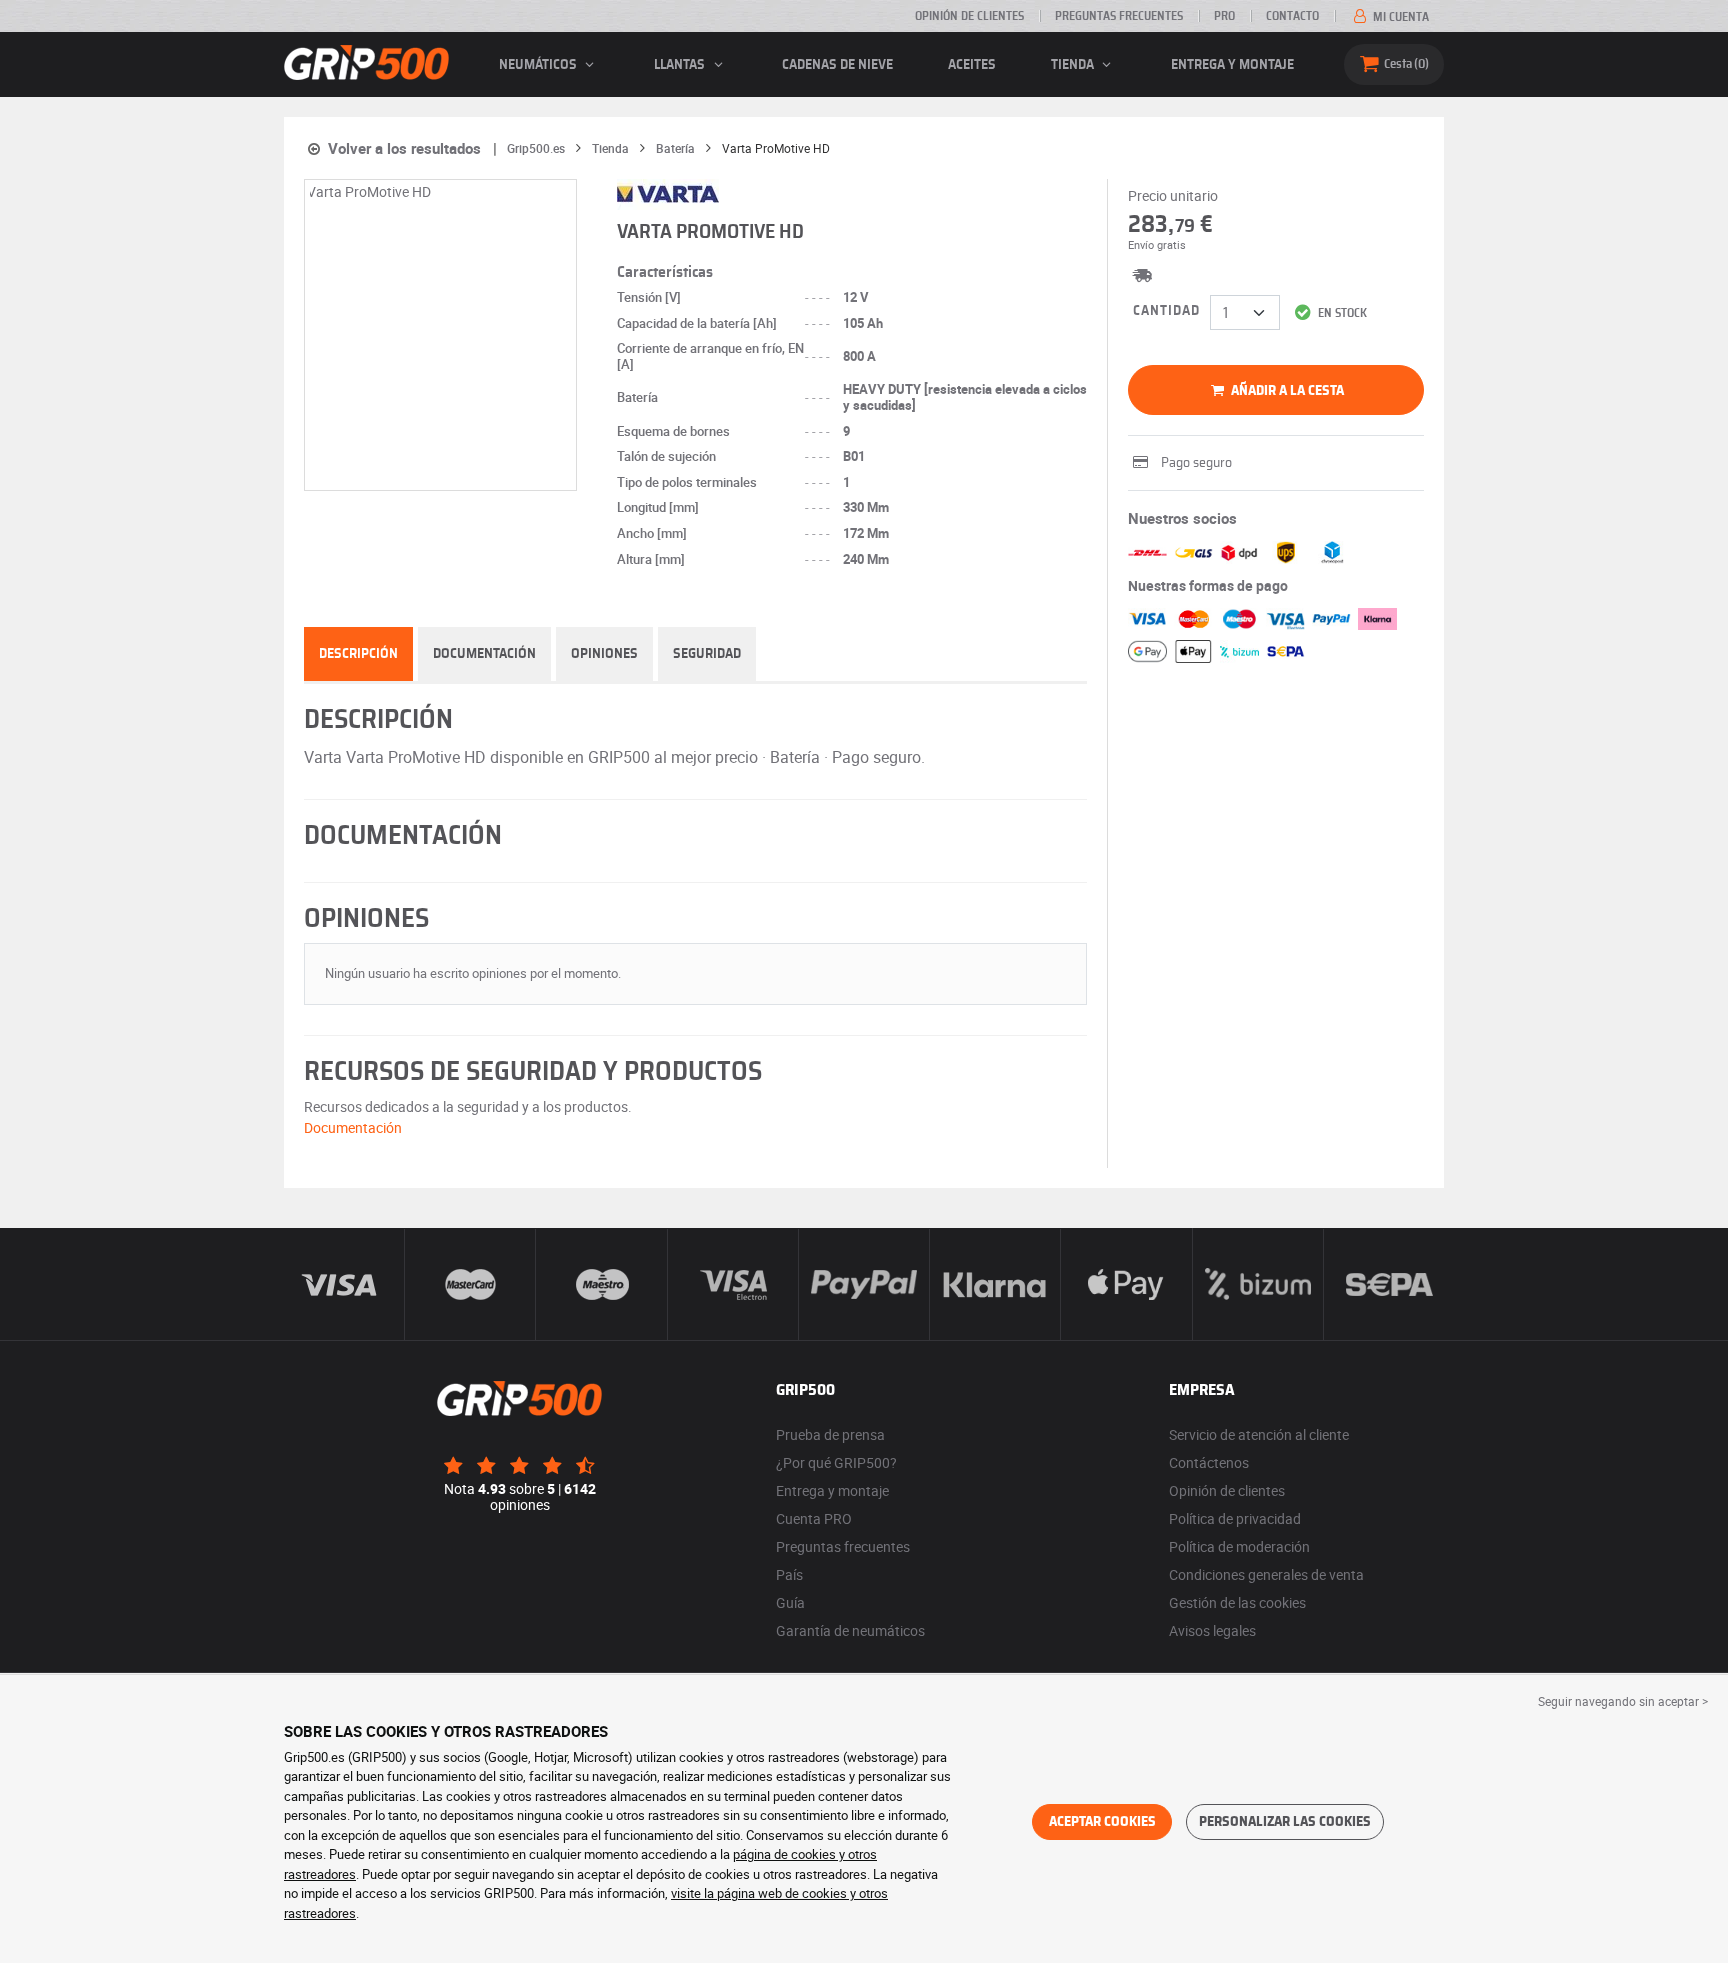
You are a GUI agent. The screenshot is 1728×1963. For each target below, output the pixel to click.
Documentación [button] (353, 1127)
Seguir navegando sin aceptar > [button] (1623, 1701)
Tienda (1074, 65)
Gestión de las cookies (1237, 1602)
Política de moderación (1239, 1546)
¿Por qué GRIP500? (836, 1462)
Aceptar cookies (1102, 1822)
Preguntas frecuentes (1119, 16)
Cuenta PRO (814, 1518)
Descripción (358, 654)
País (789, 1574)
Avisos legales (1212, 1630)
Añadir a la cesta (1286, 391)
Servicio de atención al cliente (1259, 1434)
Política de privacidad (1235, 1518)
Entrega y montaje (1232, 65)
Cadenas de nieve (837, 65)
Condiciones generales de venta (1266, 1574)
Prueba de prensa (830, 1434)
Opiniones (604, 654)
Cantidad (1166, 311)
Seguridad (707, 654)
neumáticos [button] (539, 65)
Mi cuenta (1399, 17)
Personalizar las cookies (1285, 1822)
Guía (790, 1602)
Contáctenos (1209, 1462)
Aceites (972, 65)
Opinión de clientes (969, 16)
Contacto (1292, 16)
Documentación (484, 654)
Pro (1224, 16)
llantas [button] (681, 65)
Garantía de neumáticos (850, 1630)
